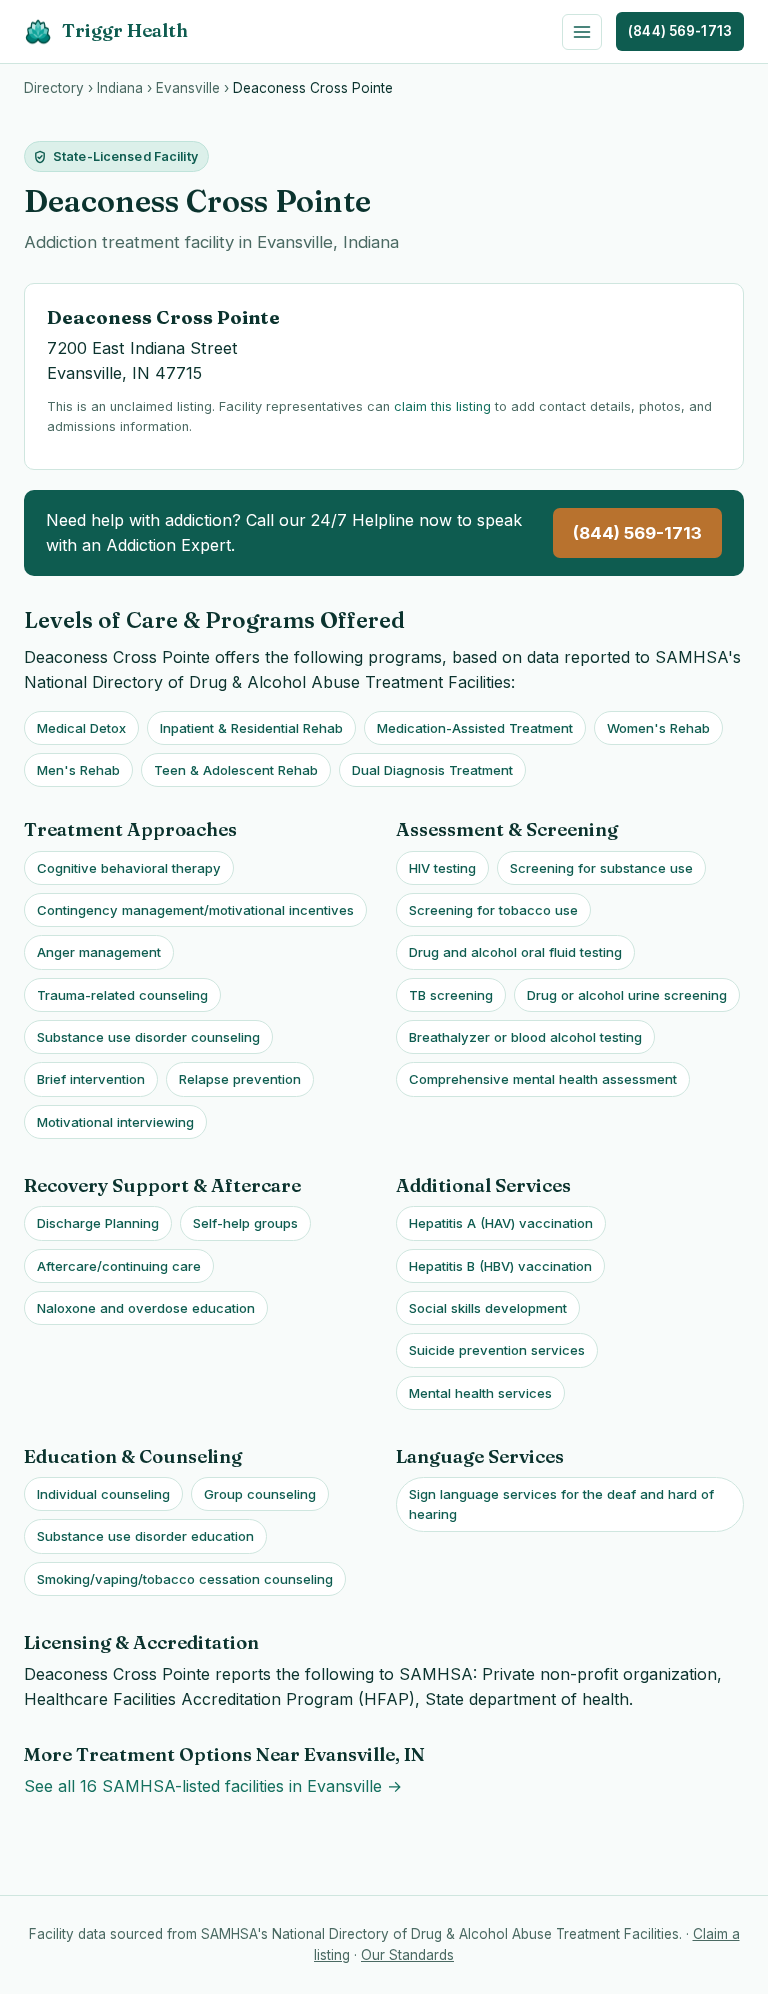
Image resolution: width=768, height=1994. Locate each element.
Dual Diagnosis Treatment (432, 770)
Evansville (188, 88)
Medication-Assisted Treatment (475, 728)
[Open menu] (582, 32)
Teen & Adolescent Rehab (236, 770)
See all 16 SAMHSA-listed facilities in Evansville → (213, 1786)
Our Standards (407, 1955)
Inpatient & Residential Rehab (251, 728)
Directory (54, 88)
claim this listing (442, 406)
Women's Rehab (658, 728)
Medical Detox (81, 728)
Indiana (120, 88)
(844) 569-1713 (680, 31)
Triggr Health (125, 30)
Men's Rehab (78, 770)
